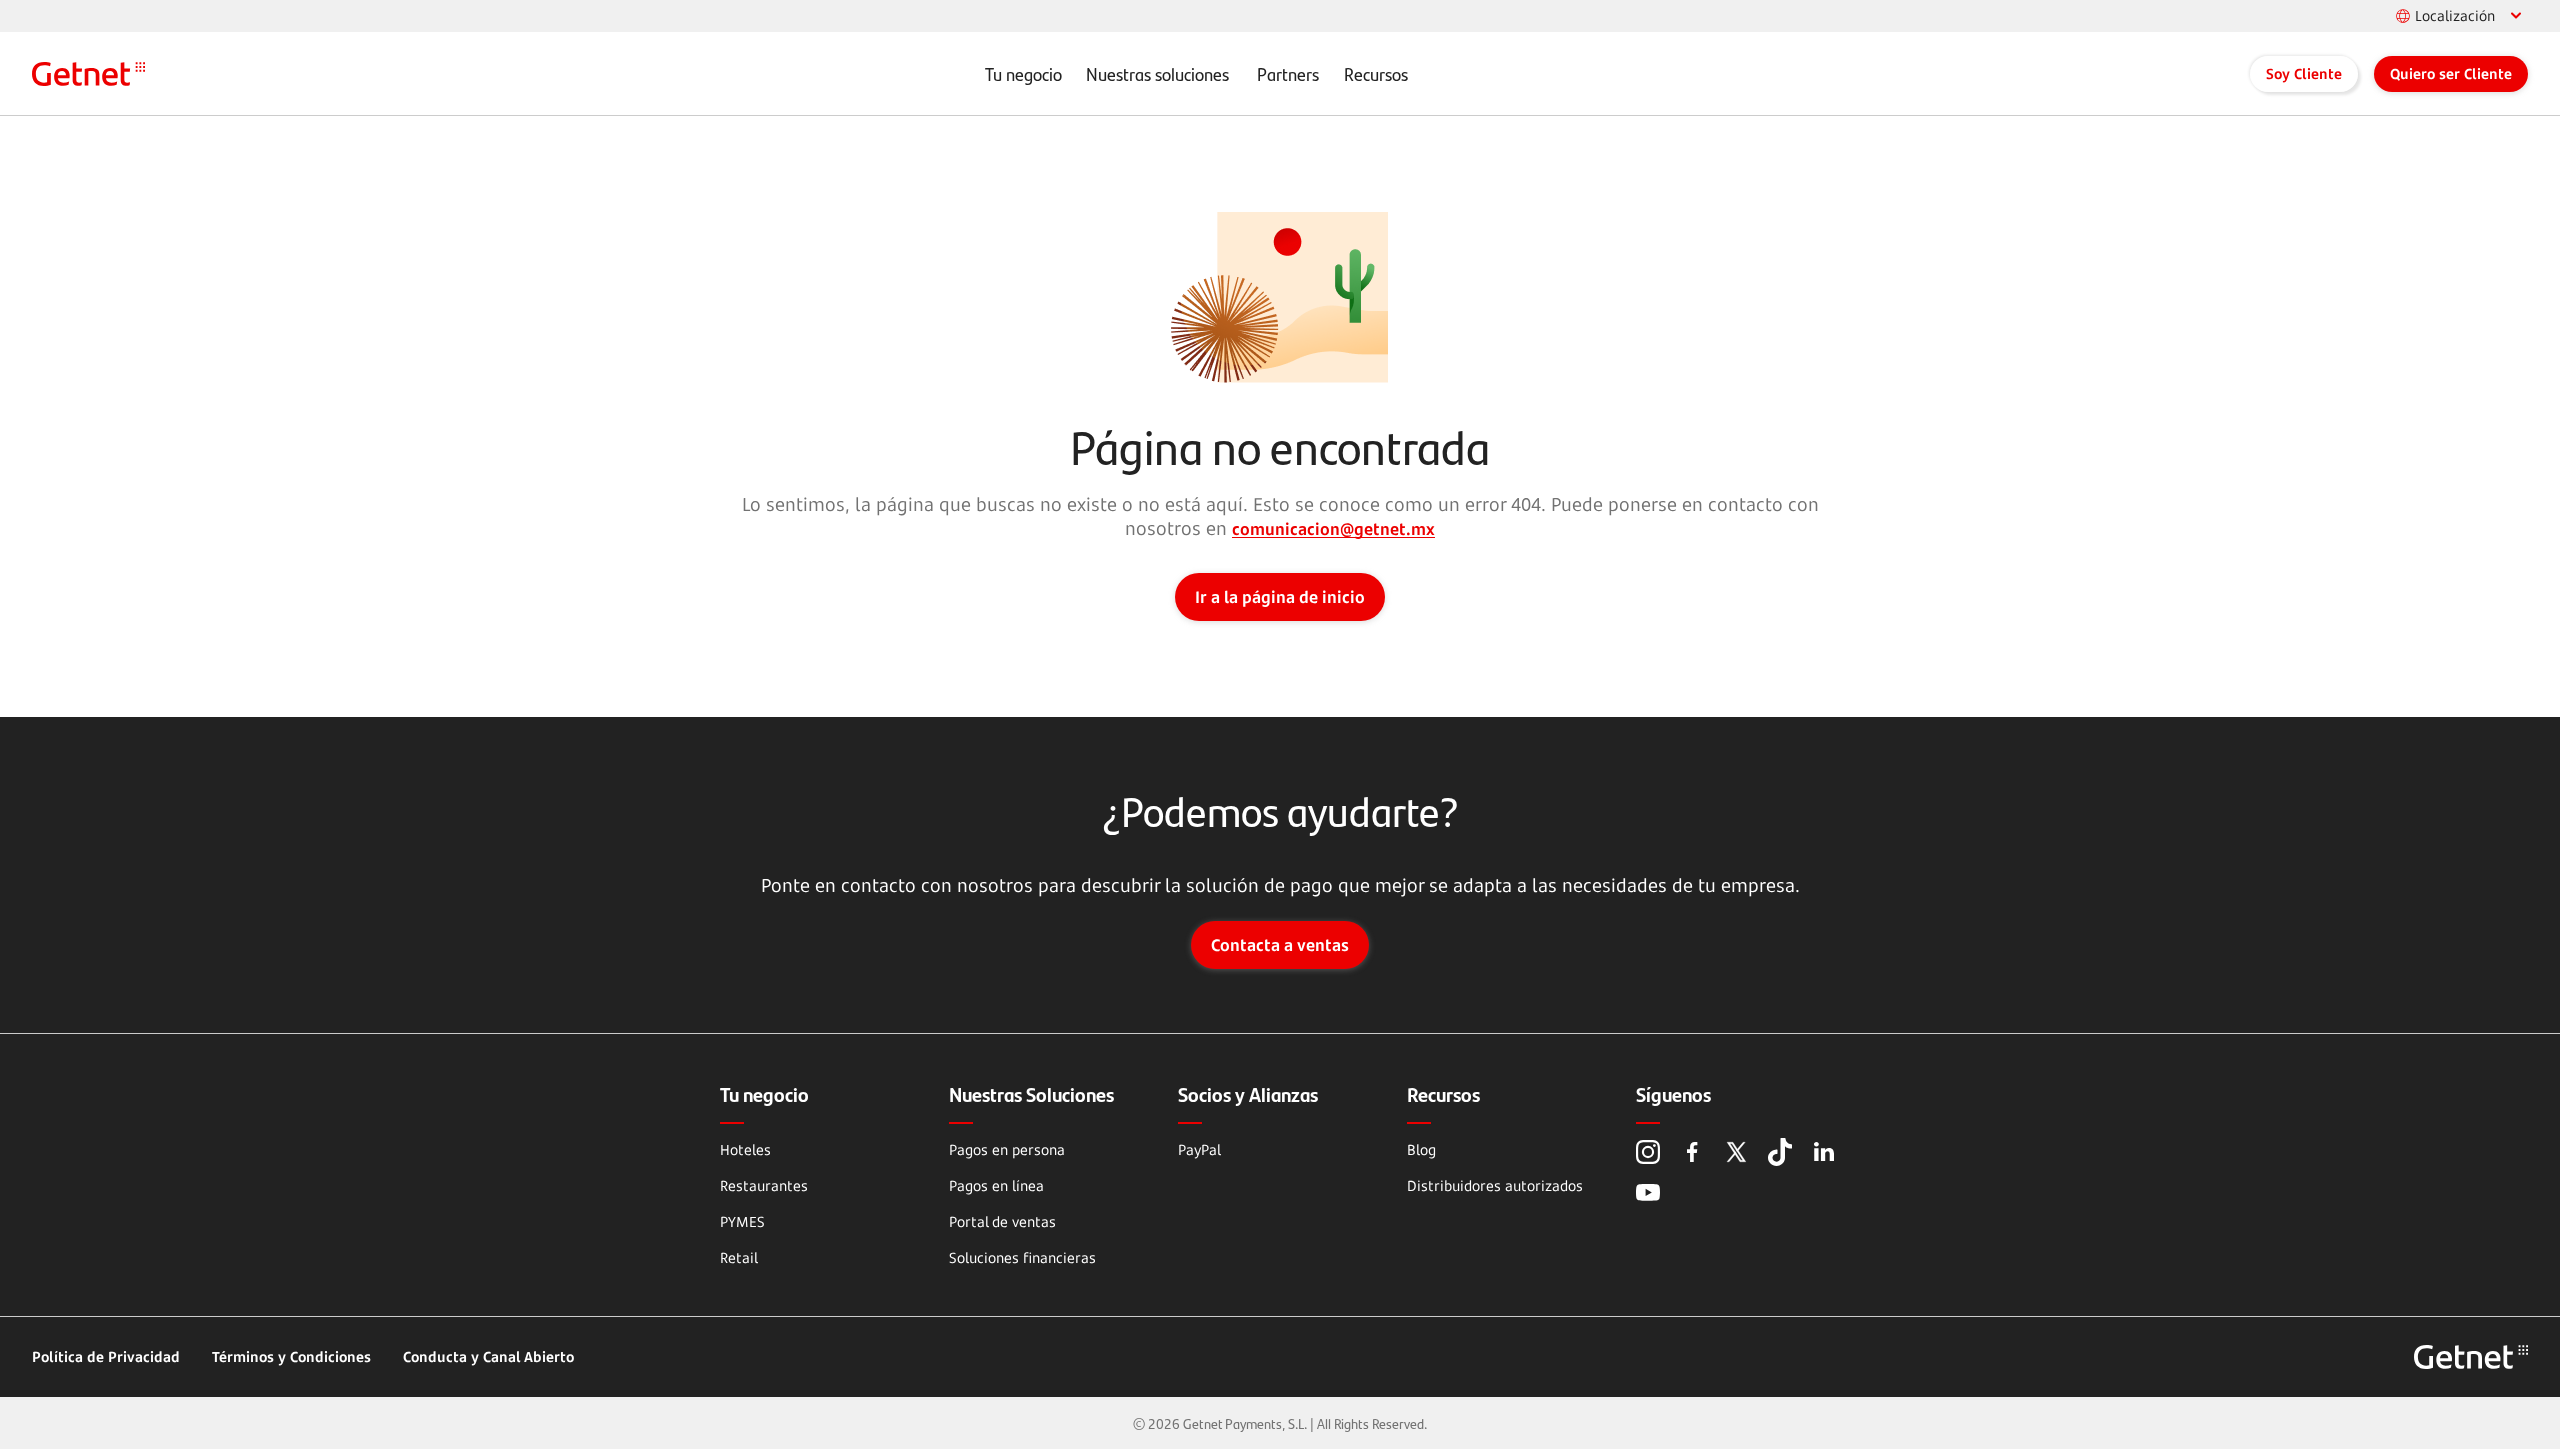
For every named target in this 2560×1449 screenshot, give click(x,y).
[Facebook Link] (1692, 1152)
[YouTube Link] (1648, 1192)
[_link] (88, 74)
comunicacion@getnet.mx (1333, 529)
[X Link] (1736, 1152)
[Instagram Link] (1648, 1152)
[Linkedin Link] (1824, 1152)
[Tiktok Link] (1780, 1152)
